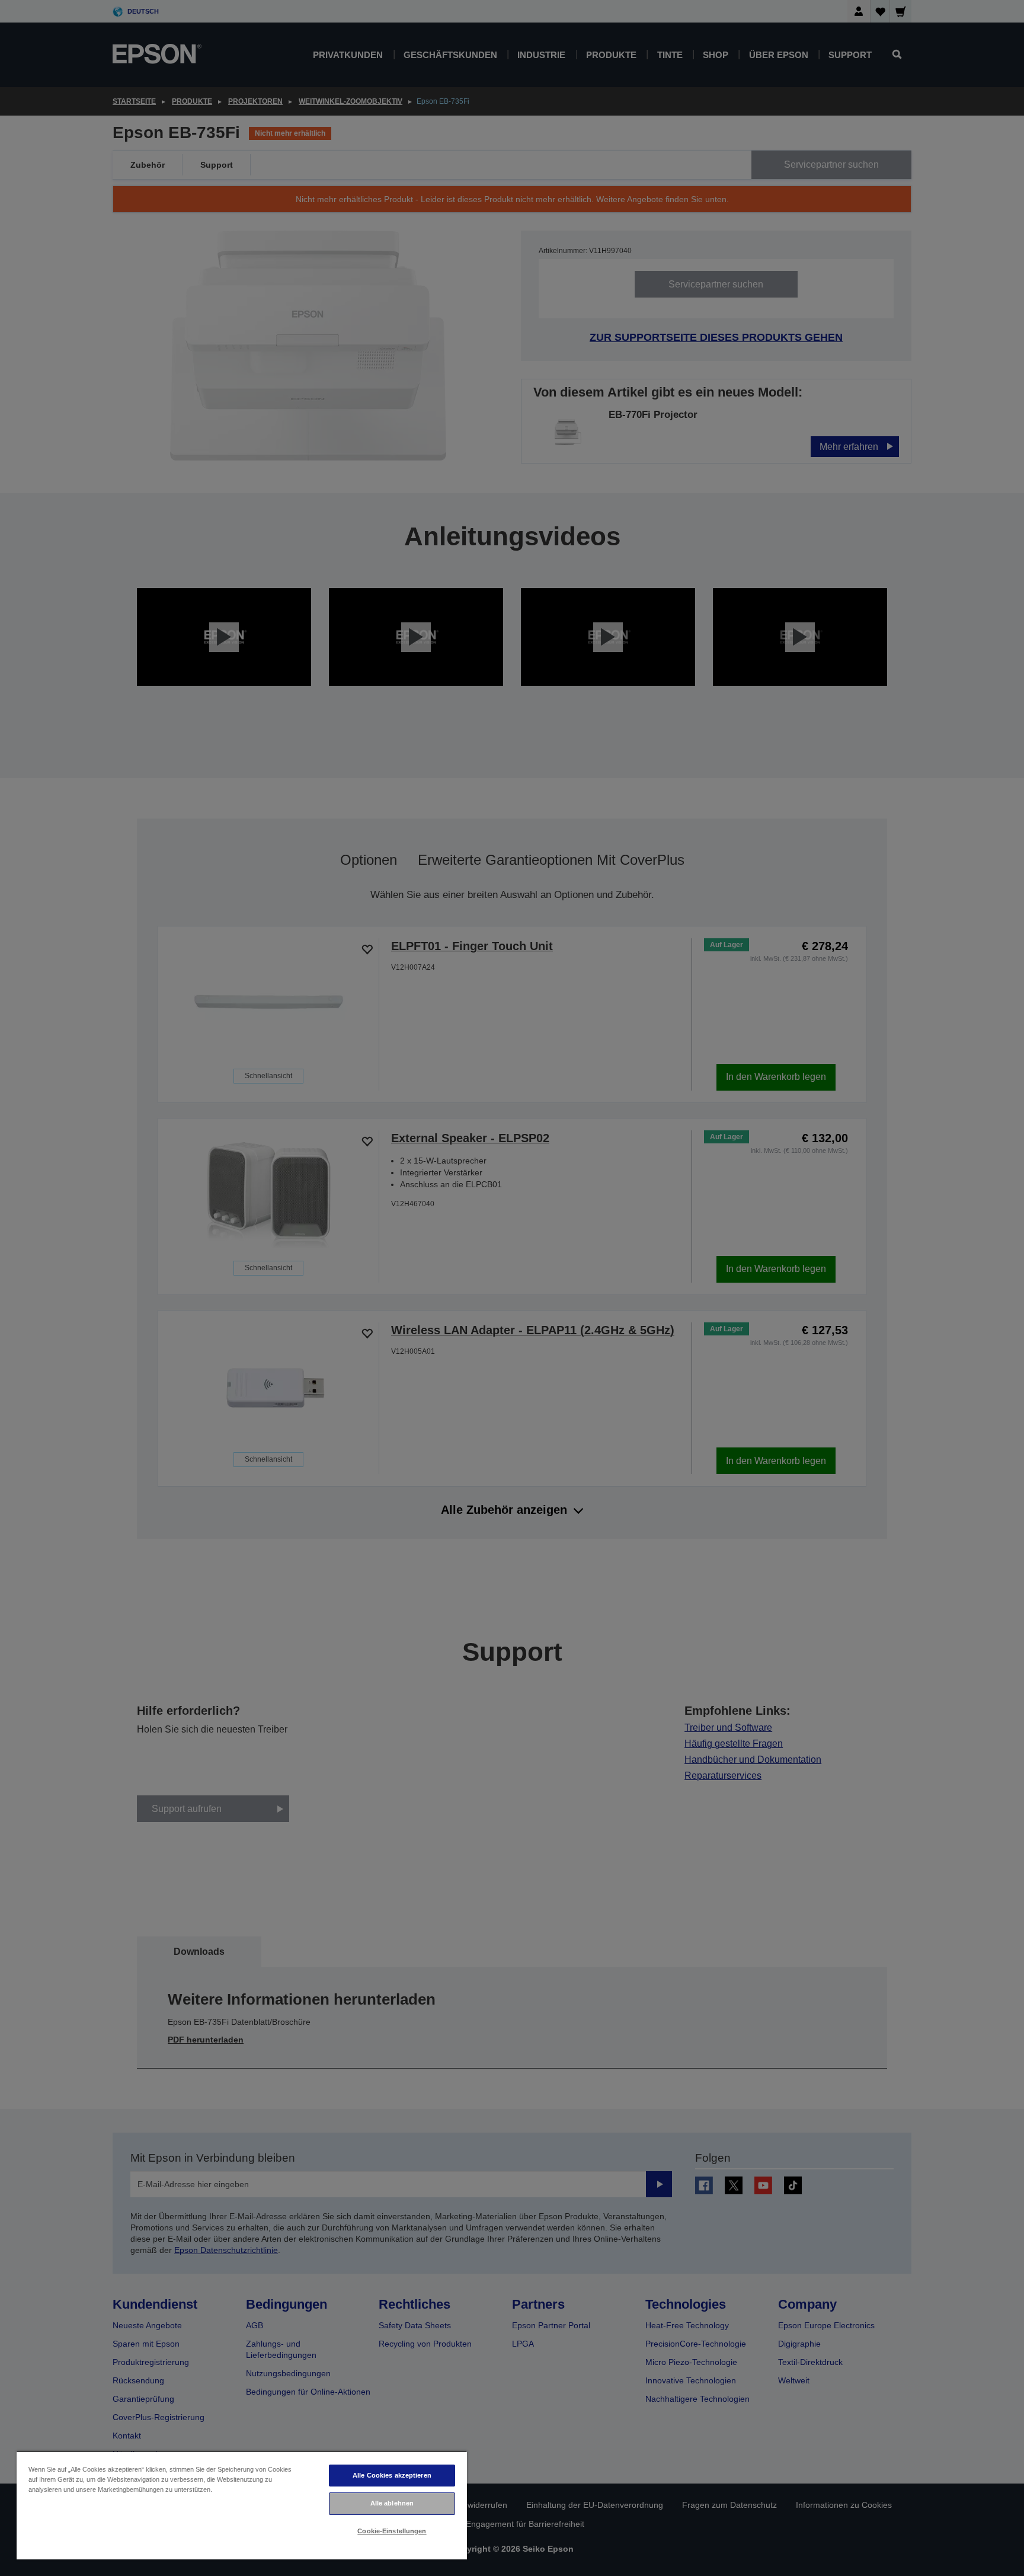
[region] (242, 2505)
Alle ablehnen (392, 2503)
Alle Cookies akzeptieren (392, 2475)
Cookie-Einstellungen (392, 2531)
